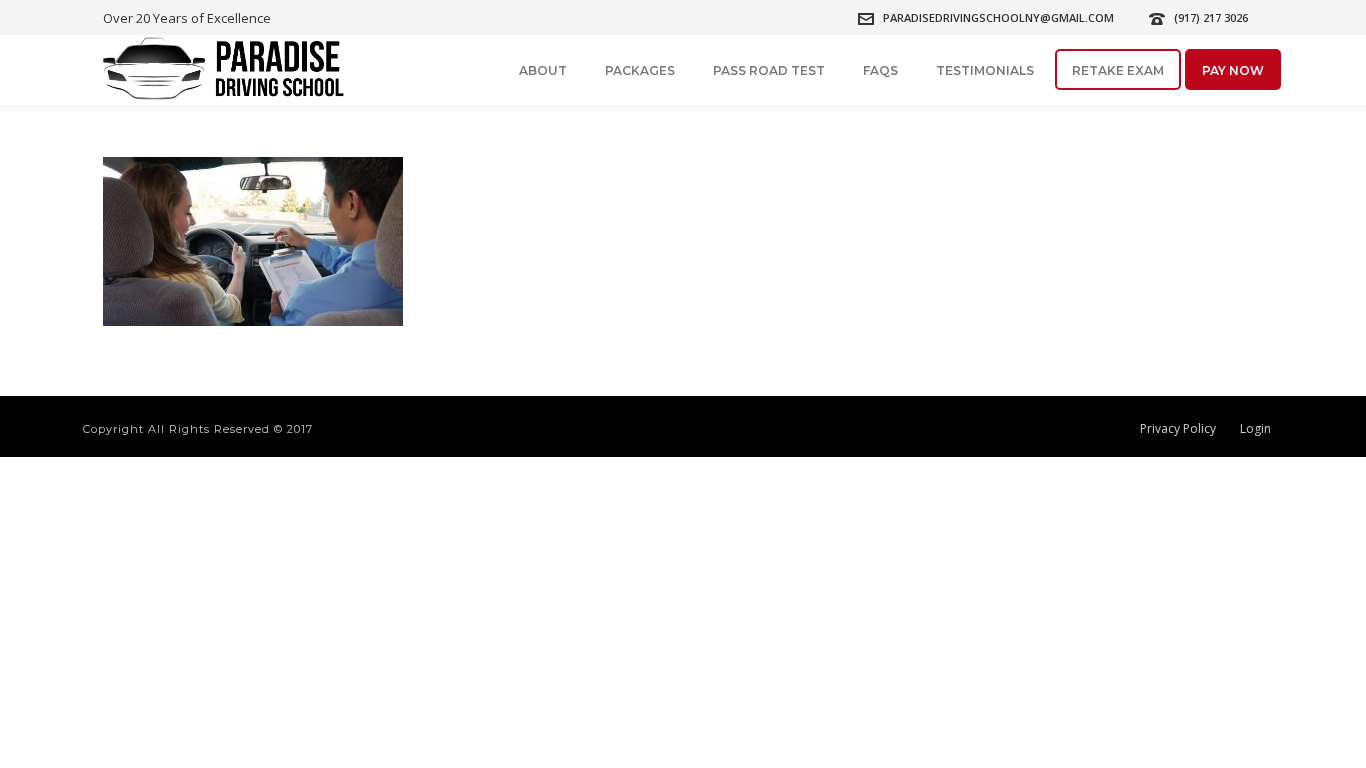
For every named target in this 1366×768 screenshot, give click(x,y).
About (543, 70)
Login (1255, 429)
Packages (640, 70)
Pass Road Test (769, 70)
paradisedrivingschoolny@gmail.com (998, 17)
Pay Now (1233, 70)
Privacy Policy (1178, 429)
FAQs (880, 70)
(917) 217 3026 (1211, 17)
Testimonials (985, 70)
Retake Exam (1118, 70)
